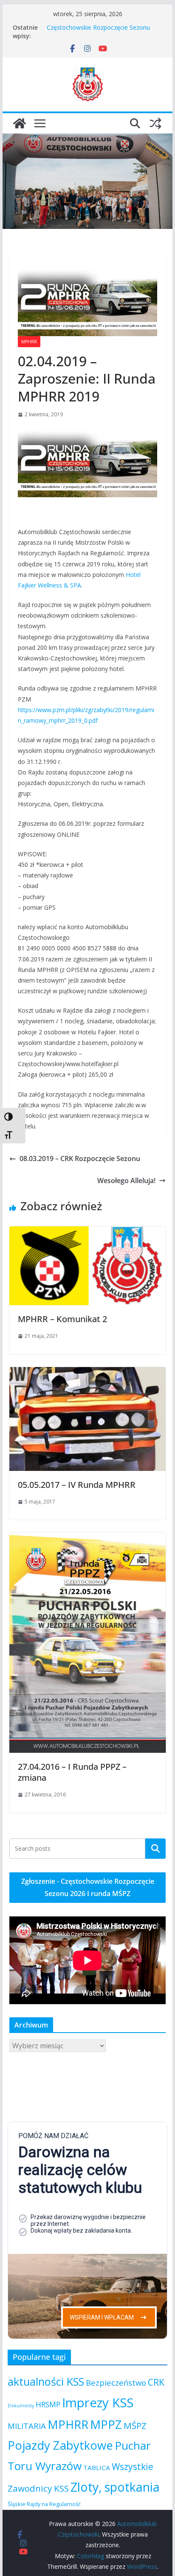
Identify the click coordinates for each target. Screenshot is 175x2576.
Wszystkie (133, 2467)
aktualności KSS (46, 2381)
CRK (156, 2382)
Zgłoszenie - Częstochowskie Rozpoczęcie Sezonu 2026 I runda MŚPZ (88, 1887)
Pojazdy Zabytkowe (60, 2445)
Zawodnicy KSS (38, 2488)
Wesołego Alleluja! (126, 1181)
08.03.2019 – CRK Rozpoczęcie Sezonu (80, 1159)
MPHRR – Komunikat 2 (62, 1319)
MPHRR (29, 342)
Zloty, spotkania (115, 2487)
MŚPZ (135, 2426)
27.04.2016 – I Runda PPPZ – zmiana (72, 1772)
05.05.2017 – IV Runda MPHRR (77, 1485)
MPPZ (106, 2424)
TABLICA (97, 2467)
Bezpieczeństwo (116, 2382)
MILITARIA (27, 2426)
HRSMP (48, 2404)
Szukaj (155, 1848)
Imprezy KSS (98, 2403)
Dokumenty (21, 2406)
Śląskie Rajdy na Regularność (44, 2504)
